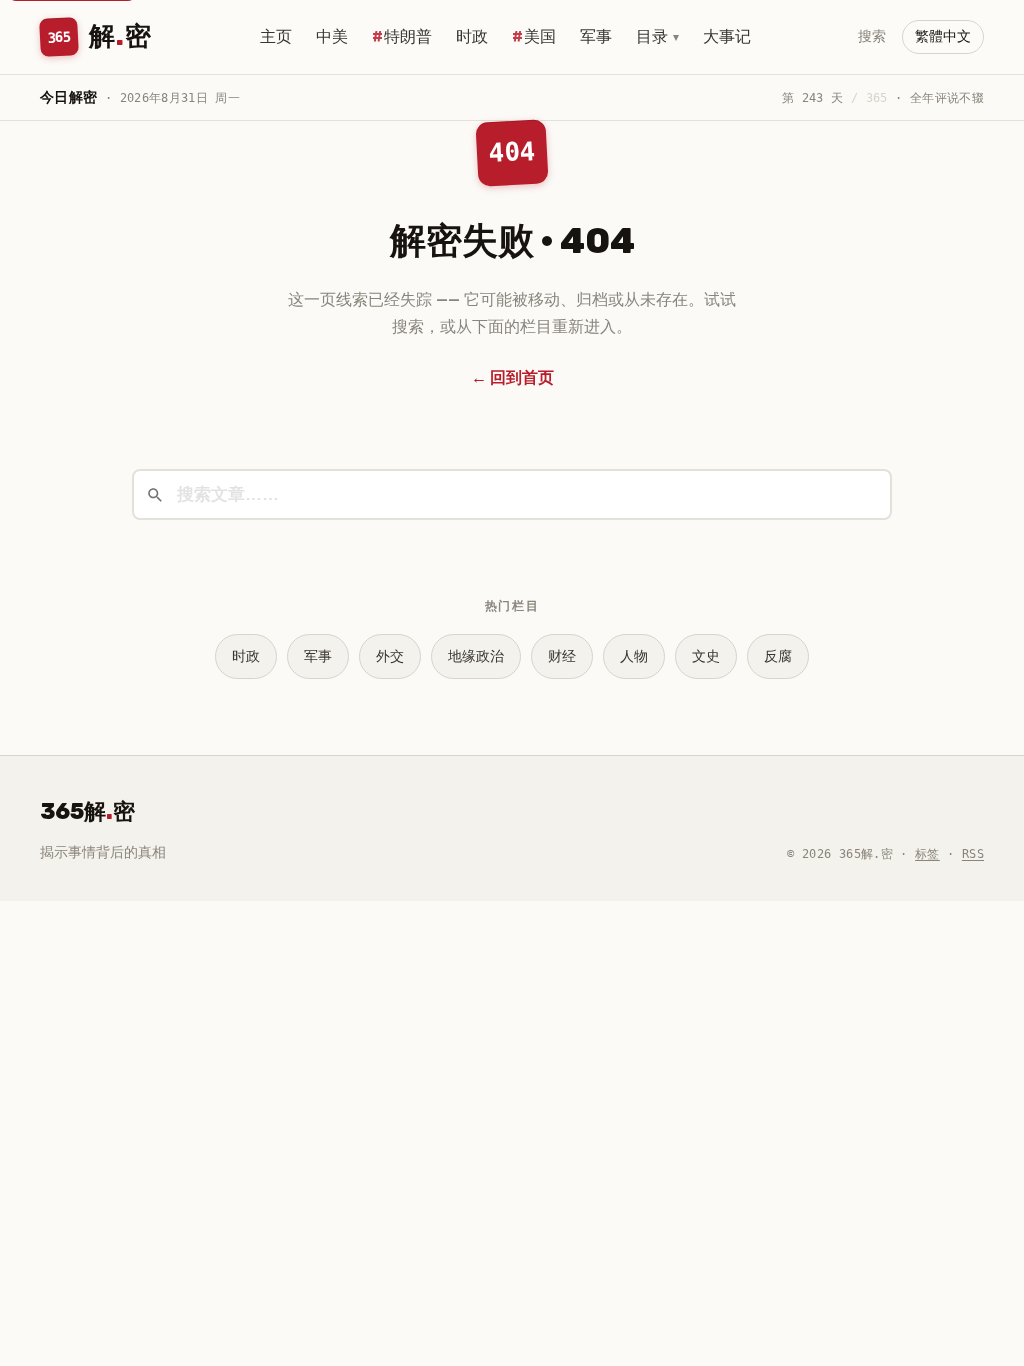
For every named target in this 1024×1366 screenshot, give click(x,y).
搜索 (872, 36)
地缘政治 (476, 656)
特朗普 (408, 36)
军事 (596, 36)
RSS (973, 854)
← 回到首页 (512, 377)
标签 (927, 854)
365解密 (87, 811)
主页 (276, 36)
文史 (706, 656)
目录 (657, 36)
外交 (390, 656)
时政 (472, 36)
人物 (634, 656)
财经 (562, 656)
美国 (540, 36)
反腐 (778, 656)
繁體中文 (943, 36)
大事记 (727, 36)
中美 (332, 36)
